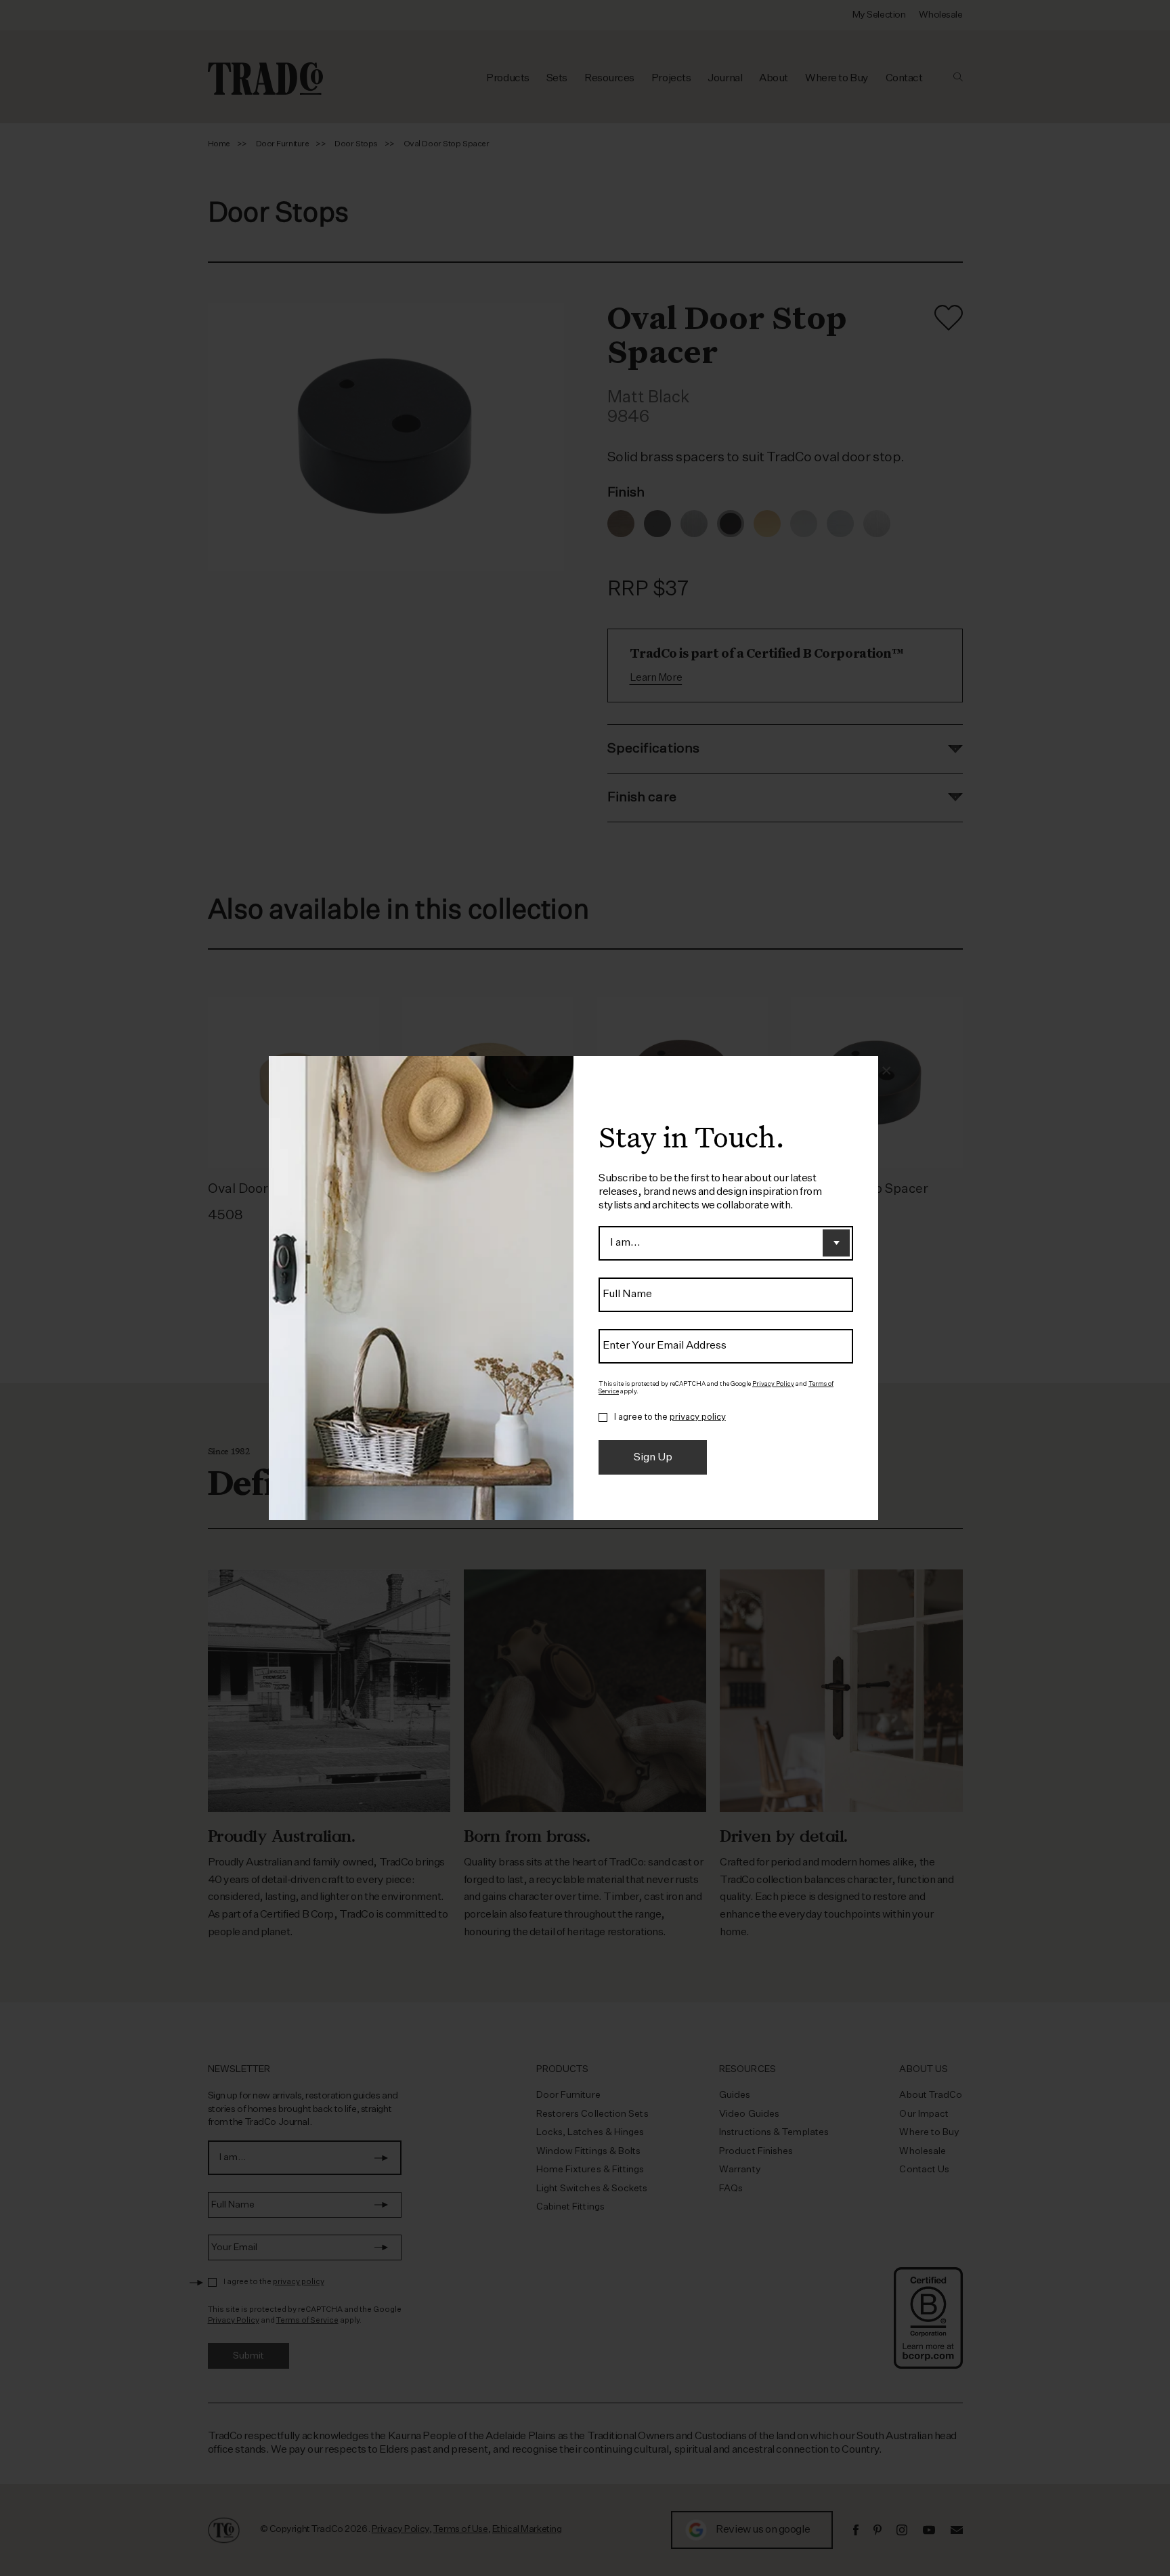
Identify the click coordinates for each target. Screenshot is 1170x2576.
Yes (603, 1418)
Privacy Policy (773, 1384)
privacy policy (698, 1417)
